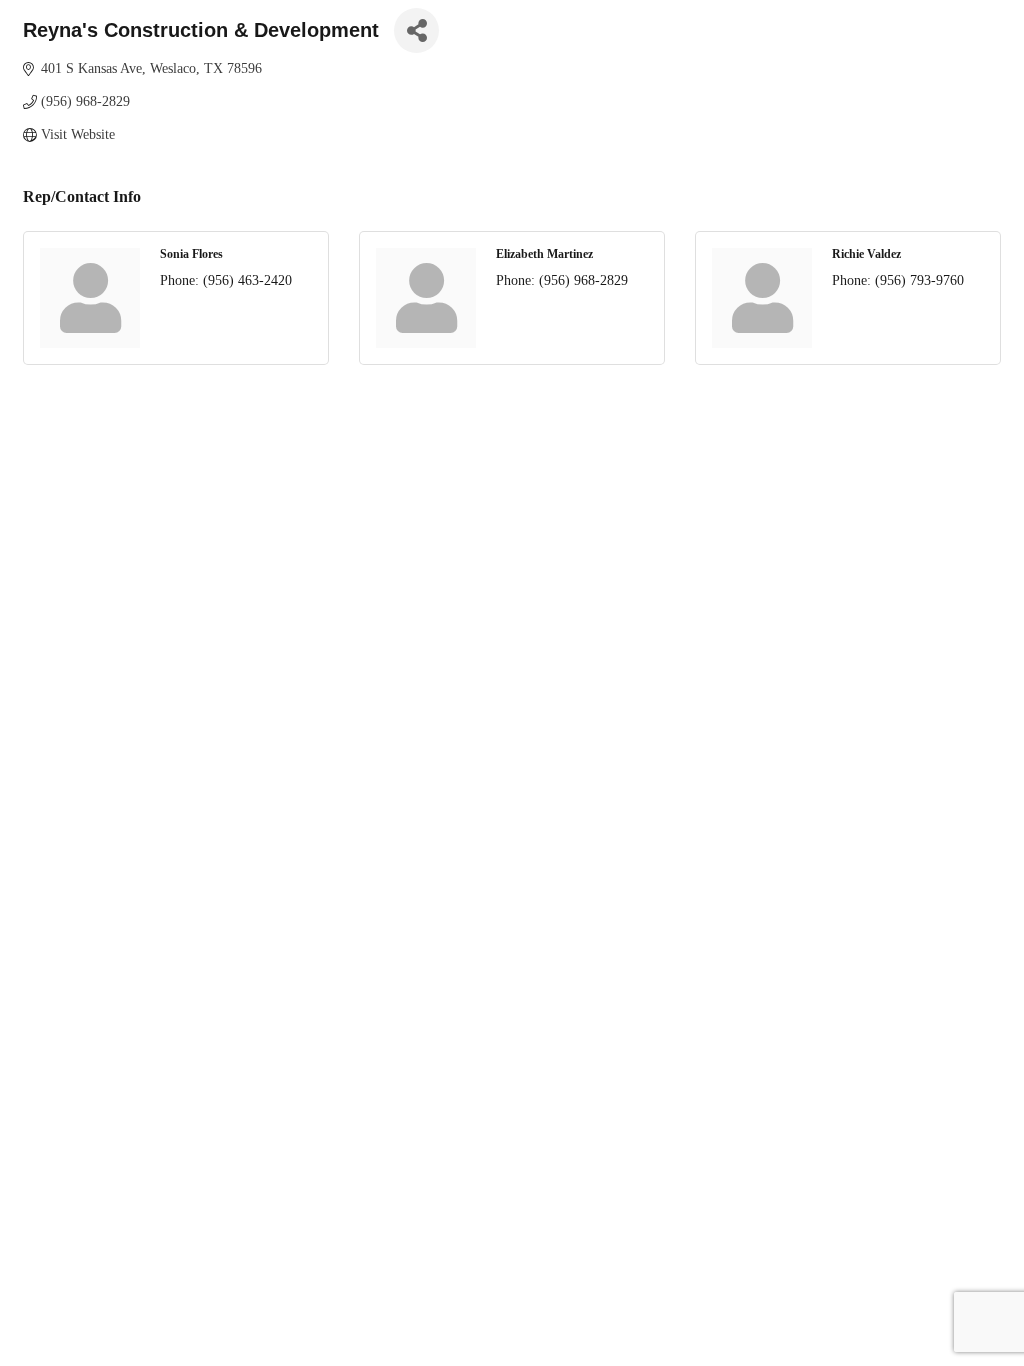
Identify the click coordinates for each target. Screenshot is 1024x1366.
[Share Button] (416, 30)
